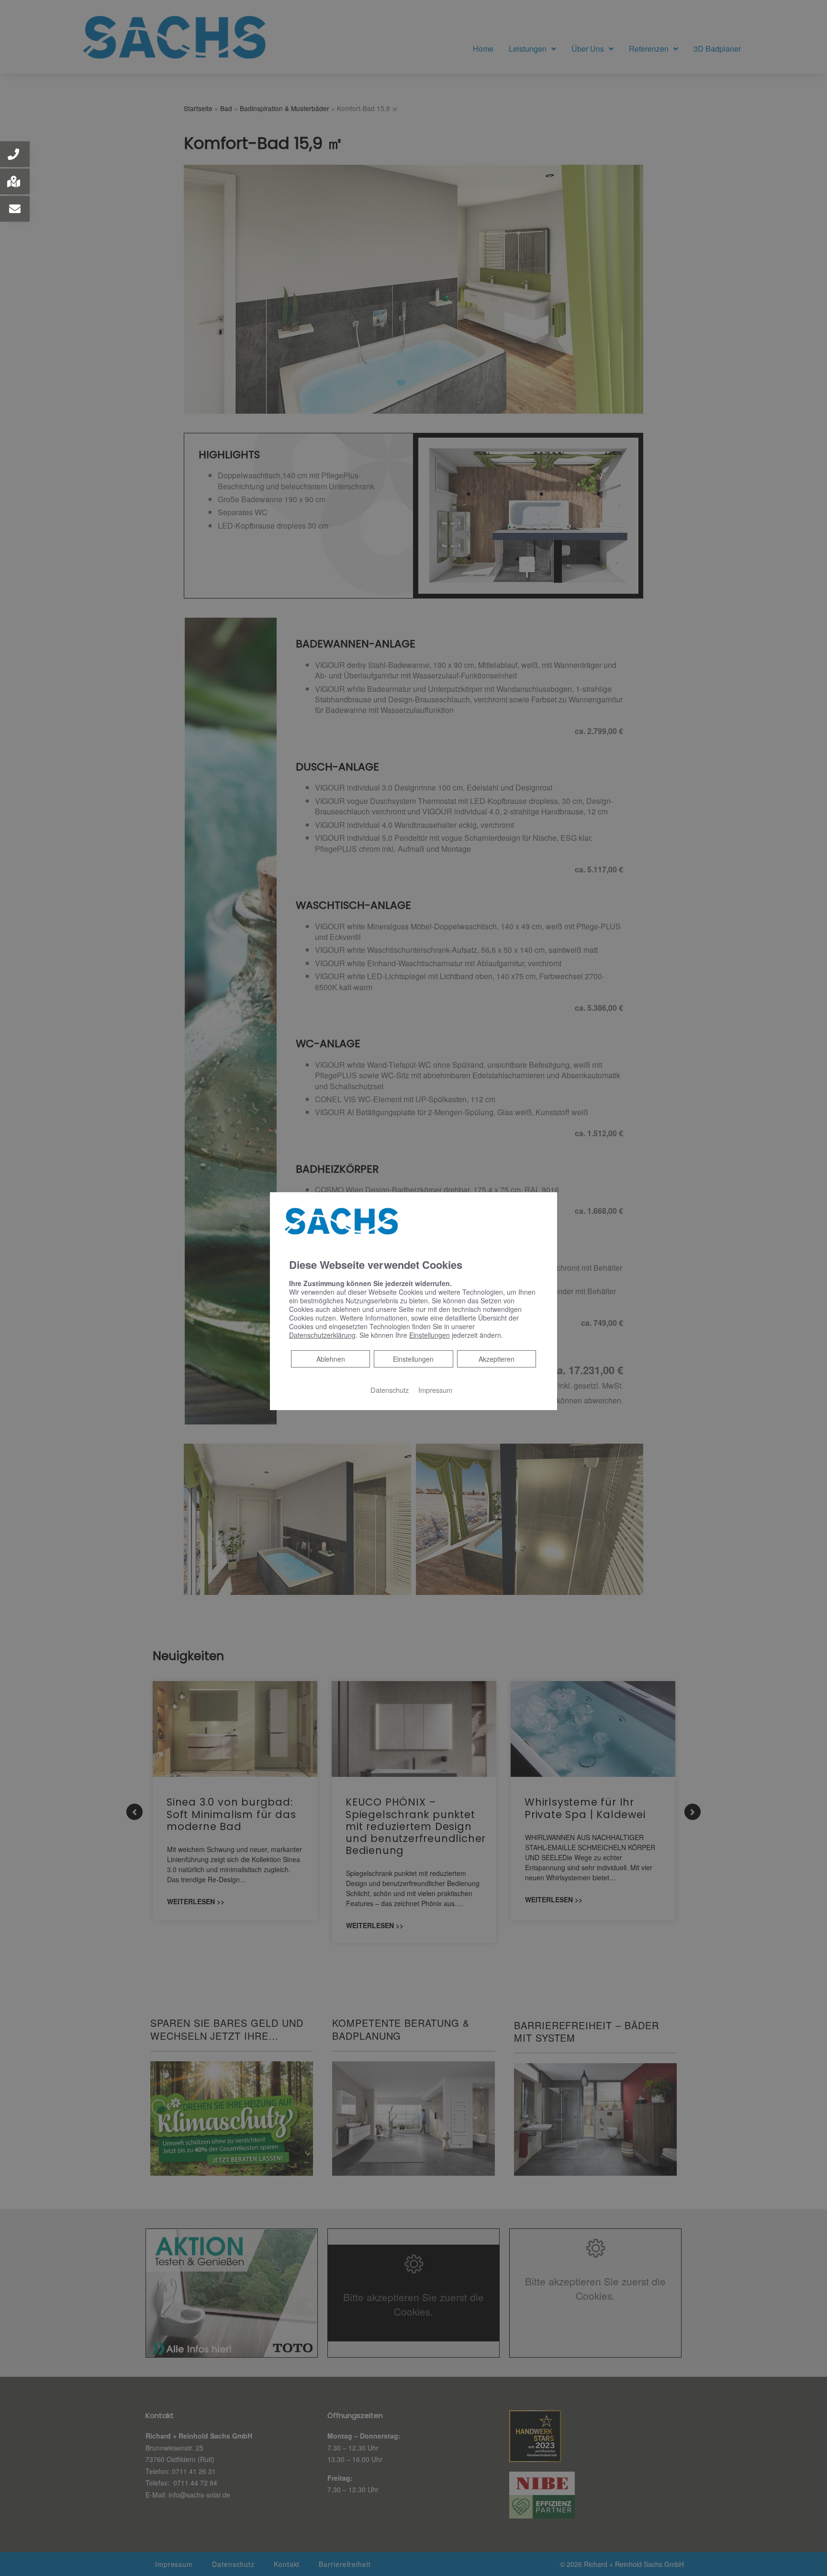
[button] (15, 154)
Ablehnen (330, 1359)
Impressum (435, 1390)
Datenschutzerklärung (322, 1335)
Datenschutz (390, 1390)
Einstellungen (413, 1359)
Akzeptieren (497, 1359)
